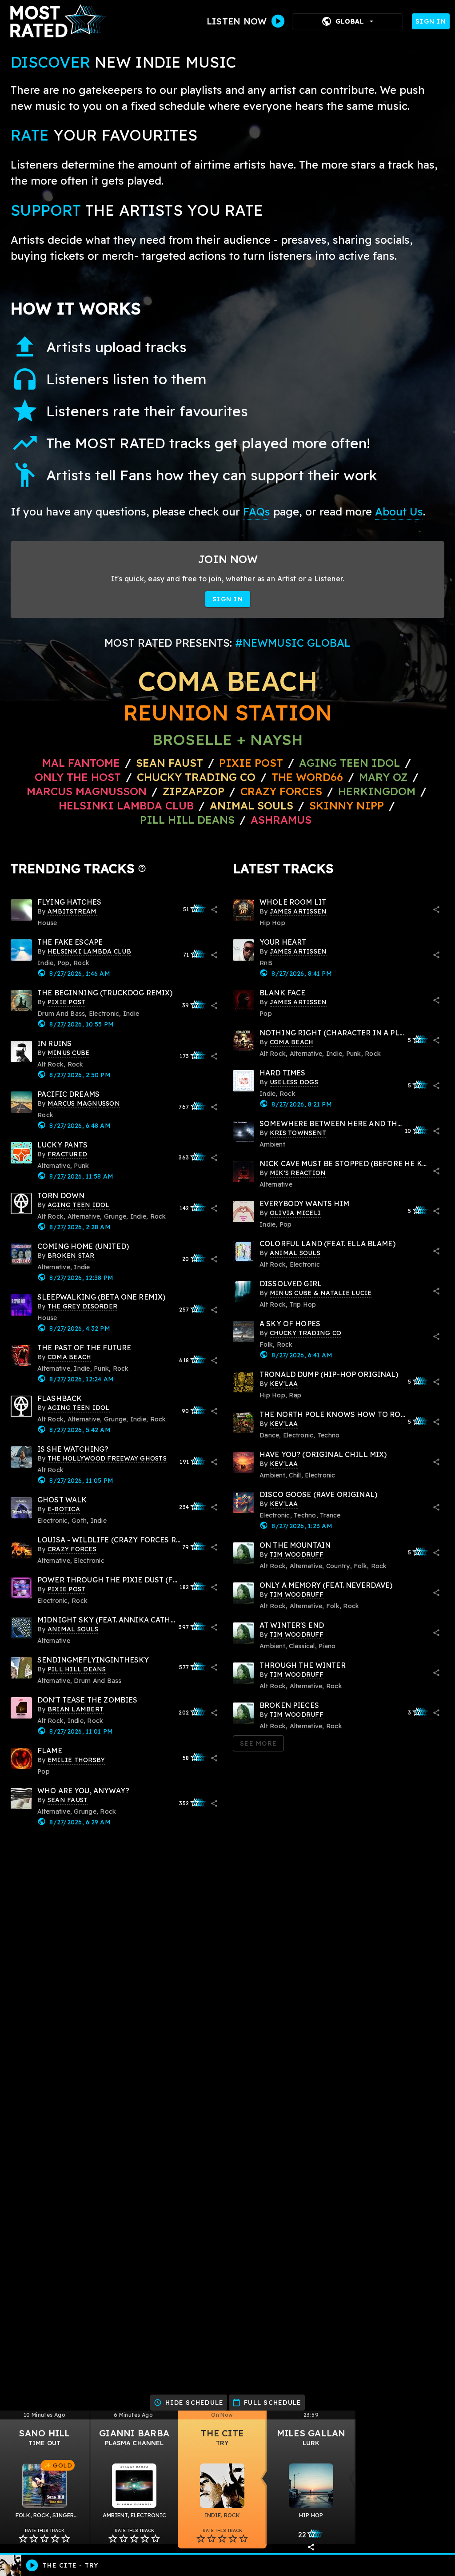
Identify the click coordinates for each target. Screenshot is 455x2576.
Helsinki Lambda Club (126, 805)
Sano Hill (44, 2433)
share (214, 910)
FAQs (257, 511)
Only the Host (78, 777)
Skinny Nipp (347, 805)
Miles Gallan (311, 2433)
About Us (399, 511)
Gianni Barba (134, 2433)
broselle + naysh (228, 739)
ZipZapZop (194, 791)
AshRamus (281, 820)
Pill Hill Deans (187, 820)
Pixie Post (253, 763)
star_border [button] (23, 2539)
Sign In (431, 21)
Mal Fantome (81, 763)
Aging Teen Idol (349, 763)
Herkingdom (377, 791)
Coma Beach (227, 681)
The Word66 (307, 777)
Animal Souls (251, 805)
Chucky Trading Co (196, 777)
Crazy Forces (281, 791)
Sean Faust (170, 763)
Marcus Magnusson (87, 791)
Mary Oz (383, 777)
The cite (222, 2433)
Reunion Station (228, 712)
